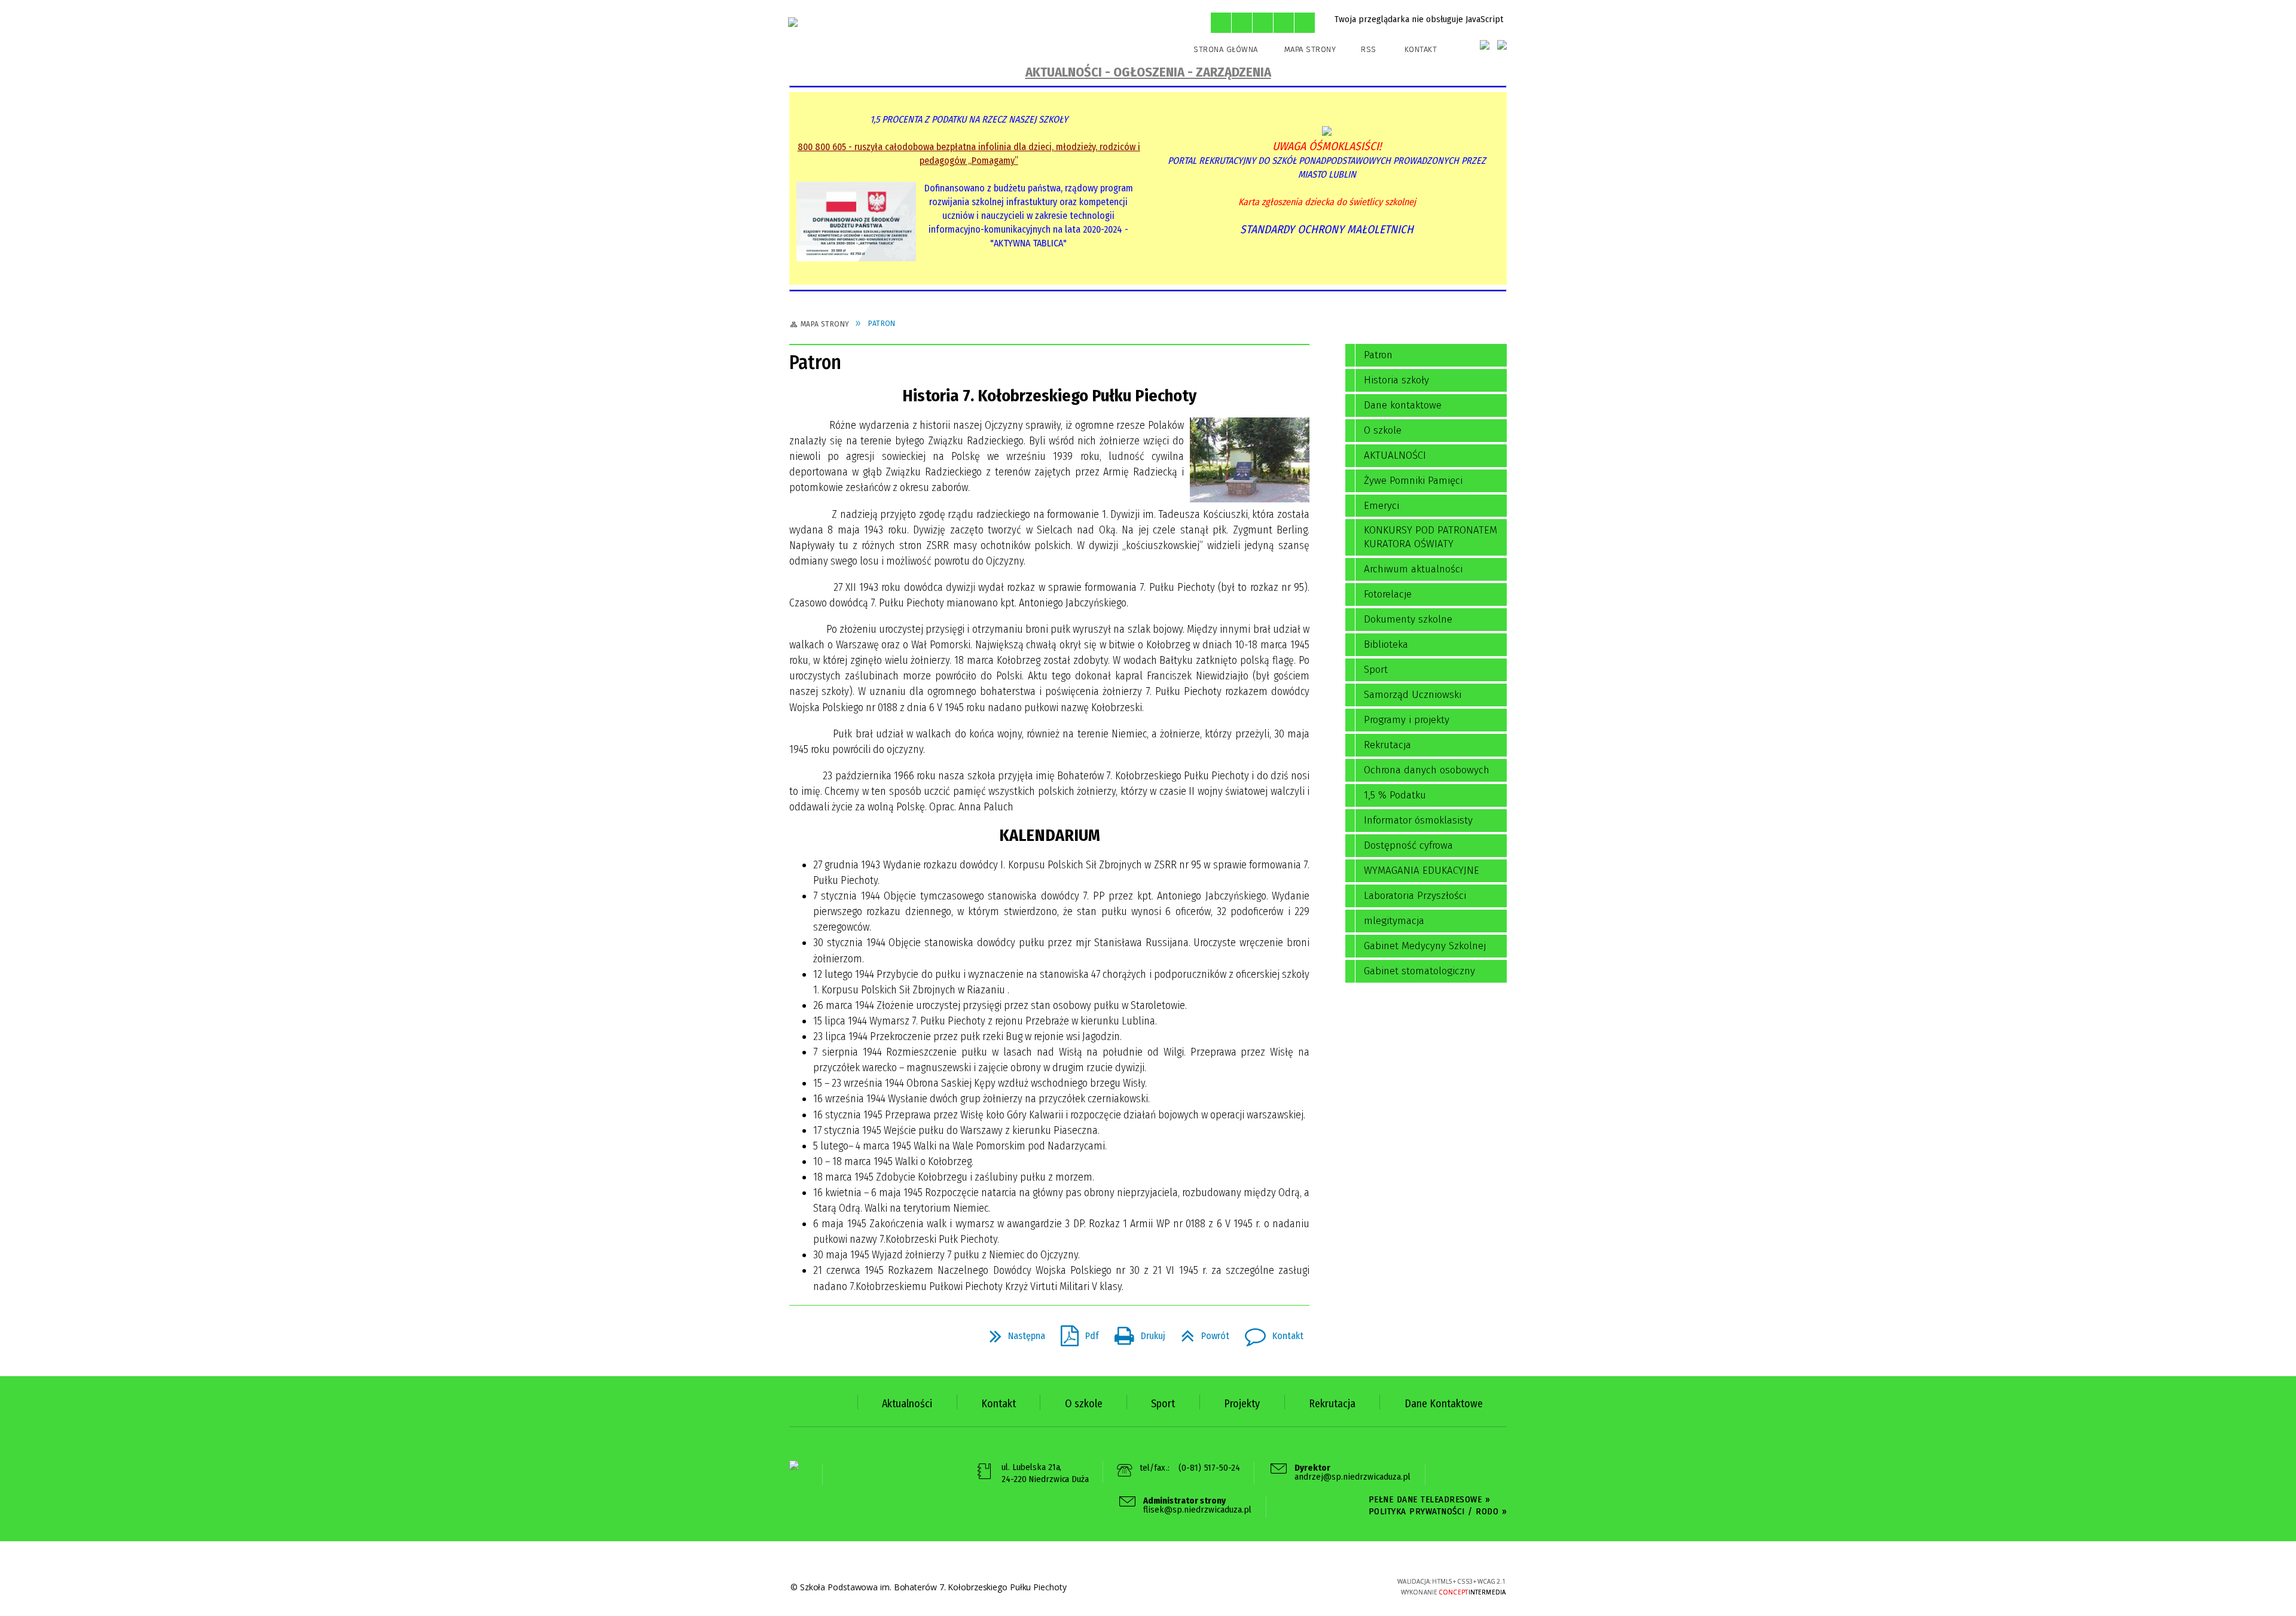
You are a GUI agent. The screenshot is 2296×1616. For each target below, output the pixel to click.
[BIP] (1485, 45)
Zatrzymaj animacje (1221, 23)
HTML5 (1286, 1586)
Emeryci (1381, 506)
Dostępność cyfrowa (1408, 845)
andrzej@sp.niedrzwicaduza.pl (1352, 1473)
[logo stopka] (794, 1465)
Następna (1013, 1333)
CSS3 (1304, 1586)
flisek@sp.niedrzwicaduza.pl (1197, 1506)
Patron (1378, 355)
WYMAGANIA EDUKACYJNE (1422, 870)
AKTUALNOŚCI (1395, 455)
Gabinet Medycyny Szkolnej (1425, 946)
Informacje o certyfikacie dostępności (1160, 1588)
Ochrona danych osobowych (1427, 770)
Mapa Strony (1310, 49)
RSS (1369, 49)
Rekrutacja (1387, 745)
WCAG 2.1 (1341, 1585)
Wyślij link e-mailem (844, 1336)
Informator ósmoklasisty (1418, 820)
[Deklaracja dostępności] (1263, 23)
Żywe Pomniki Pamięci (1413, 481)
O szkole (1383, 430)
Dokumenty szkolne (1408, 619)
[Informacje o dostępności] (1242, 23)
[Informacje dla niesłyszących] (1284, 23)
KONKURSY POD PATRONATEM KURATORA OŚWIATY (1431, 537)
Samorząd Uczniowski (1413, 695)
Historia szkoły (1396, 380)
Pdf (1075, 1333)
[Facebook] (1502, 45)
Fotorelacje (1388, 594)
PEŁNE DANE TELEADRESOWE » (1430, 1499)
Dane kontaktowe (1403, 405)
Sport (1376, 670)
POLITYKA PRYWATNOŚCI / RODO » (1438, 1511)
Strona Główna (1226, 49)
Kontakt (1421, 49)
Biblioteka (1386, 644)
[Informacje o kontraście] (1305, 23)
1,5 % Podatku (1395, 795)
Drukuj (1135, 1333)
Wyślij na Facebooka (801, 1336)
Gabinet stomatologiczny (1419, 971)
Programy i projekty (1407, 720)
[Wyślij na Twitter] (823, 1336)
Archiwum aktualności (1413, 569)
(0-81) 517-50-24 (1210, 1468)
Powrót (1200, 1333)
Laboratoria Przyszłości (1415, 896)
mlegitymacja (1394, 921)
